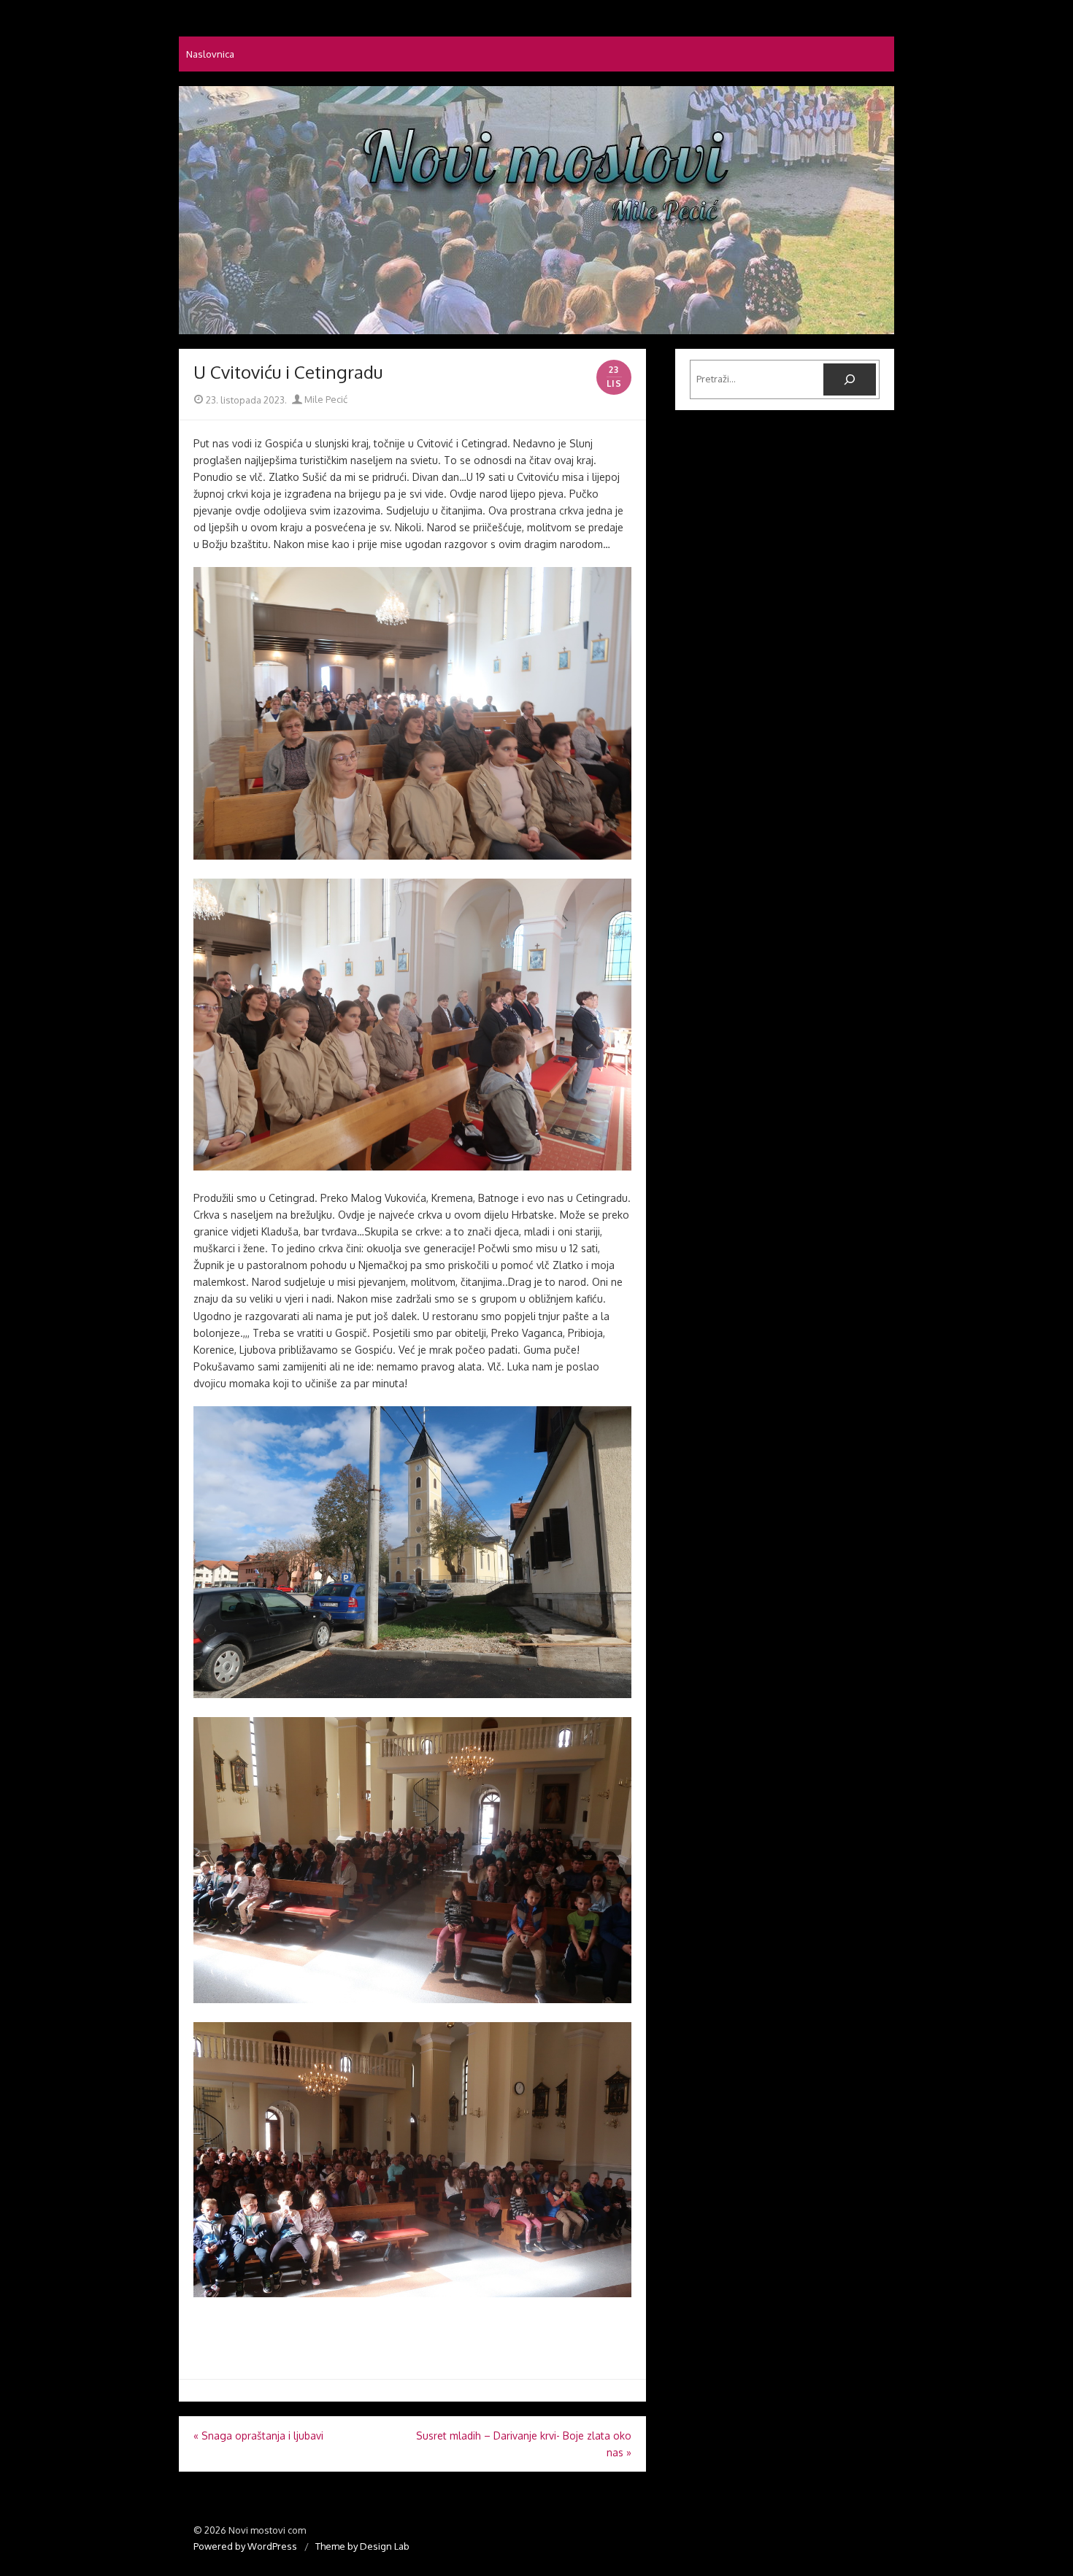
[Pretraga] (850, 379)
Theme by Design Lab (362, 2546)
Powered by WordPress (245, 2546)
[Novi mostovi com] (536, 210)
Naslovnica (210, 54)
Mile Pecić (325, 399)
